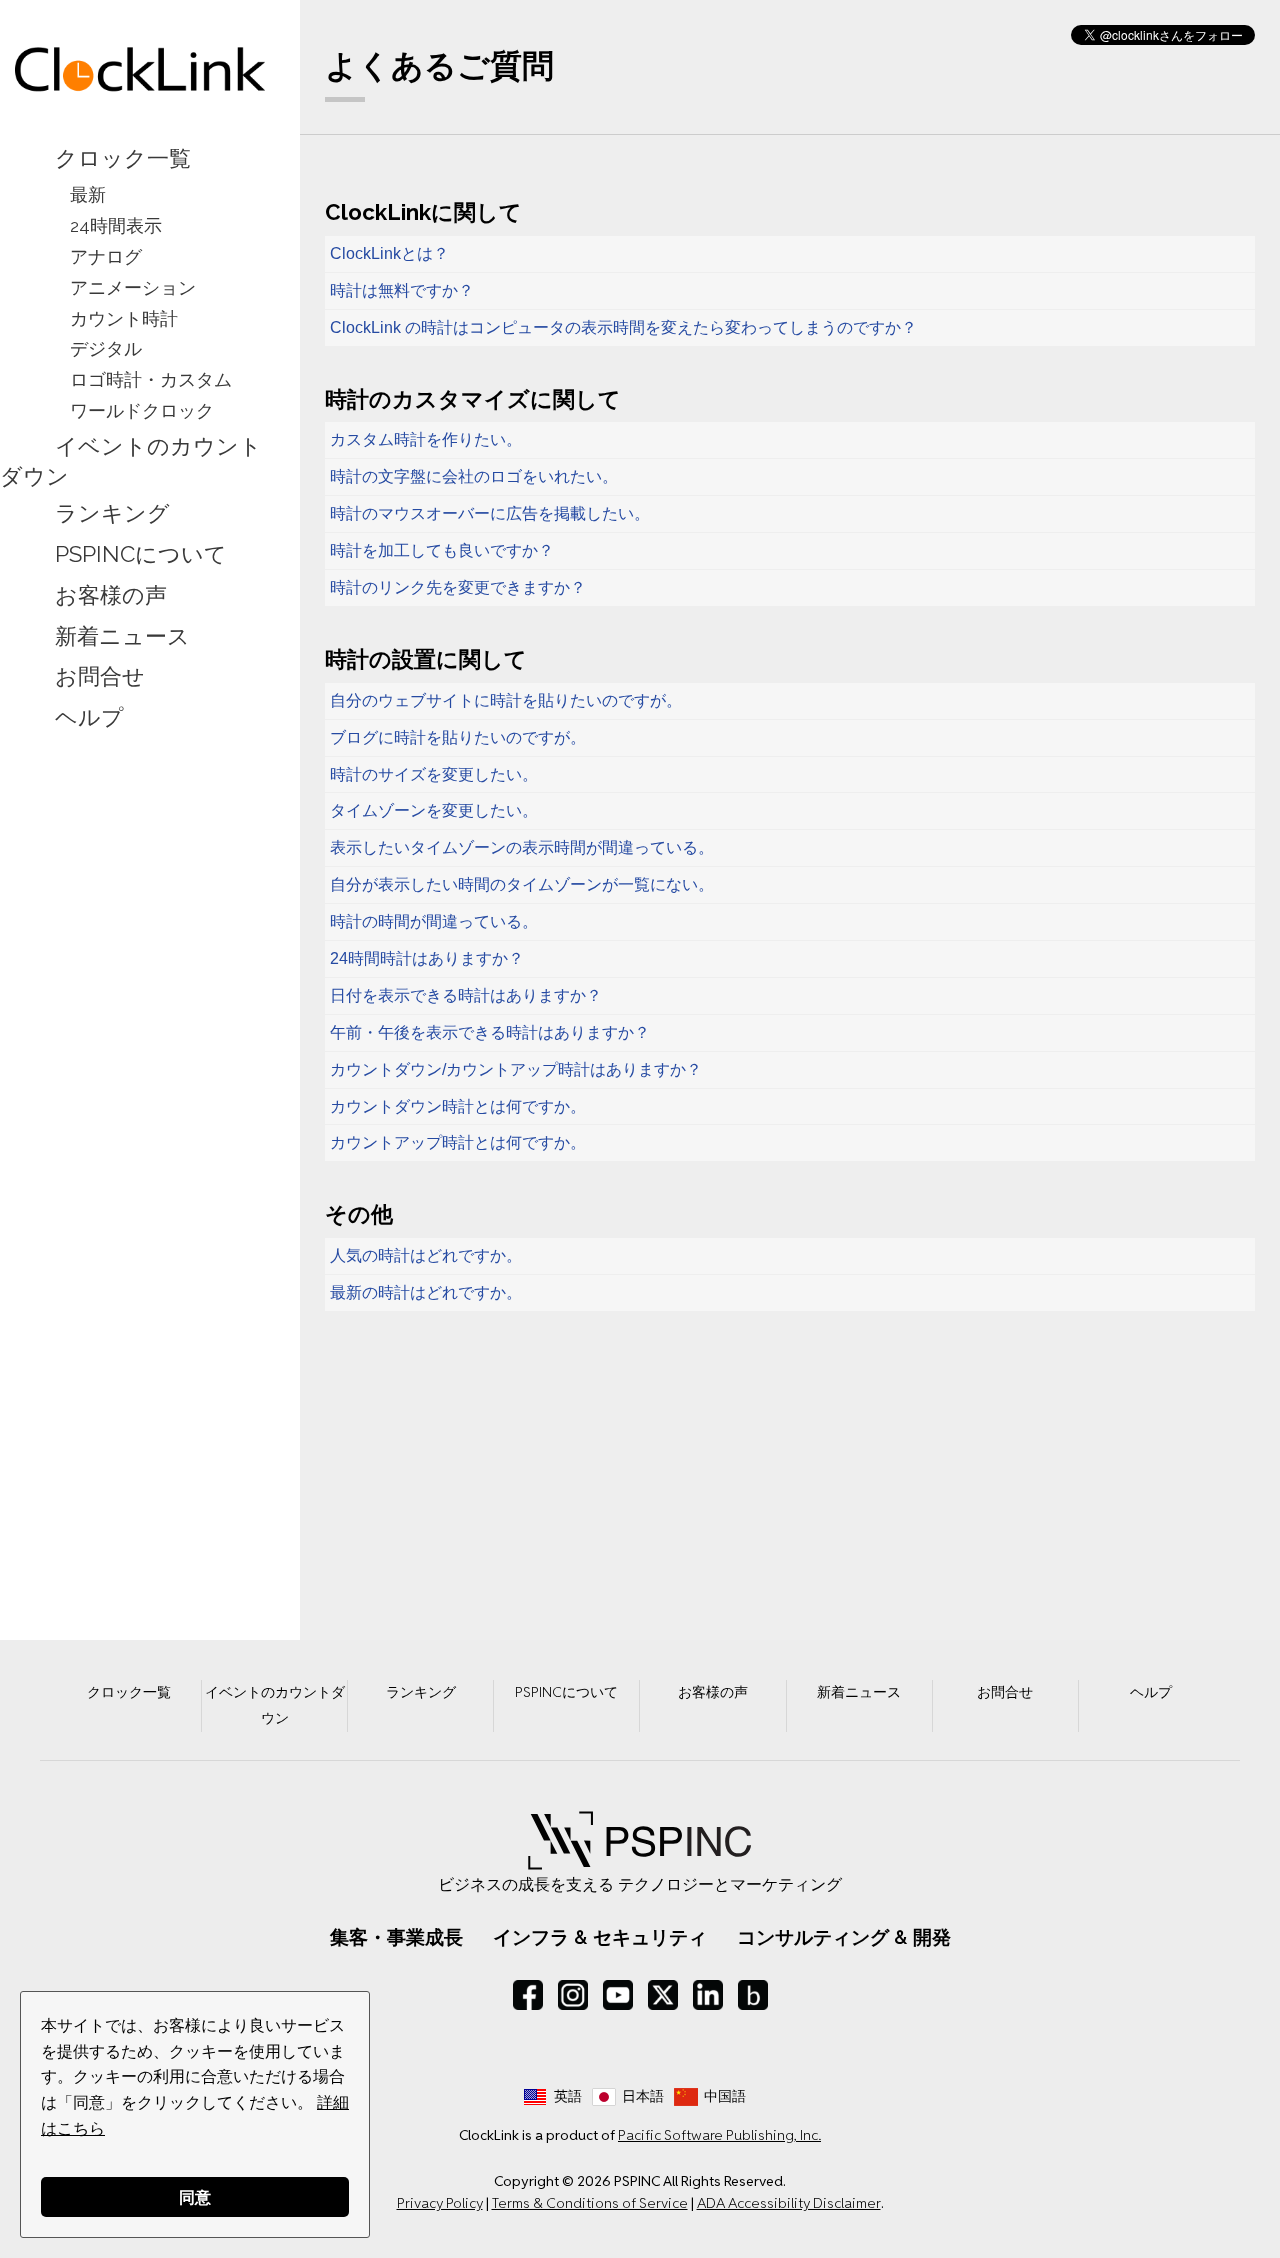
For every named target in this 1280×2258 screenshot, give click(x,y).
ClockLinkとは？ (389, 253)
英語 (568, 2096)
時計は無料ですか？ (402, 290)
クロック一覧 (123, 158)
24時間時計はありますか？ (427, 958)
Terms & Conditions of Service (590, 2203)
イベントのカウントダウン (131, 461)
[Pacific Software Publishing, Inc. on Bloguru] (753, 1995)
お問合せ (100, 677)
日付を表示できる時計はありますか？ (466, 995)
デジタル (106, 348)
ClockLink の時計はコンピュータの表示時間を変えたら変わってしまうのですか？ (623, 327)
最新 (88, 194)
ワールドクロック (142, 410)
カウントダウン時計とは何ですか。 (458, 1106)
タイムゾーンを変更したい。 (434, 810)
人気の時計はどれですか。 (426, 1255)
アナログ (106, 256)
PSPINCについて (141, 554)
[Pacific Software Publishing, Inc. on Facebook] (528, 1995)
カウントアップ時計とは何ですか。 (458, 1142)
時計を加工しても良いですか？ (442, 550)
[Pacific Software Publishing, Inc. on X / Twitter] (663, 1995)
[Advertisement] (140, 1053)
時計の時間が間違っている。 (434, 921)
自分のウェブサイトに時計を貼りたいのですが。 (506, 700)
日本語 (643, 2096)
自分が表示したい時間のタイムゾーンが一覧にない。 (522, 884)
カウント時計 (124, 318)
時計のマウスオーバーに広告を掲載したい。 (490, 513)
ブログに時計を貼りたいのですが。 (458, 737)
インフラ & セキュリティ (600, 1937)
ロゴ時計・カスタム (151, 379)
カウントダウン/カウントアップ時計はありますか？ (516, 1069)
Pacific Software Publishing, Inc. (719, 2135)
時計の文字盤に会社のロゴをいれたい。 (474, 476)
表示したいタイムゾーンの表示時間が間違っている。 (522, 847)
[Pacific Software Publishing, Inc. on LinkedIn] (708, 1995)
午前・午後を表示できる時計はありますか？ (490, 1032)
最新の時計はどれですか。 (426, 1292)
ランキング (112, 513)
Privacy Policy (440, 2203)
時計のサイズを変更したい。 (434, 774)
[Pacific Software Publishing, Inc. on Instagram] (573, 1995)
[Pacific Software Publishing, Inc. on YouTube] (618, 1995)
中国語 (725, 2096)
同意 (195, 2196)
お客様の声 (111, 595)
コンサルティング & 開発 (844, 1937)
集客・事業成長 (396, 1937)
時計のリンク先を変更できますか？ (458, 587)
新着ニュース (122, 636)
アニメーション (133, 287)
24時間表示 (116, 225)
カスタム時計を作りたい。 (426, 439)
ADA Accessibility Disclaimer (789, 2203)
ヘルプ (89, 718)
